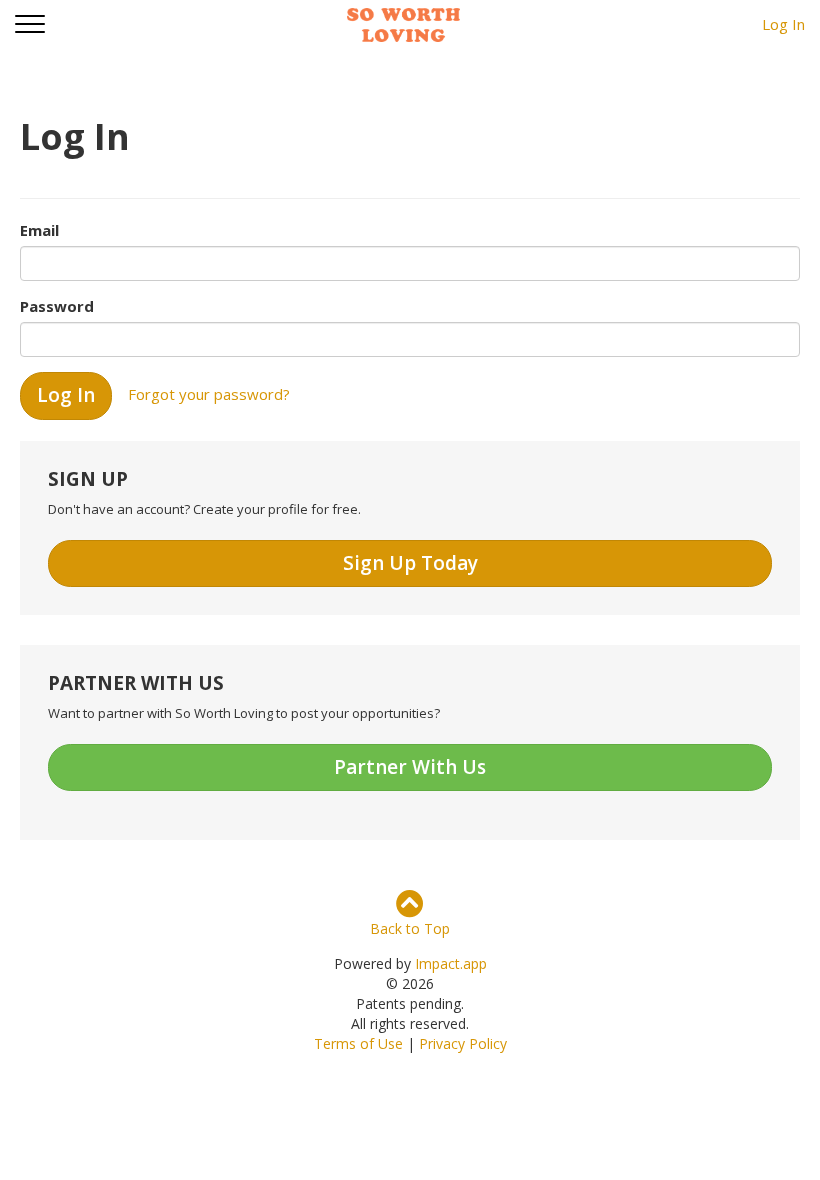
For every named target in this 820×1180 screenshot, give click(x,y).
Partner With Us (410, 767)
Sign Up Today (410, 563)
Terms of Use (358, 1043)
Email (39, 230)
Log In (783, 24)
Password (57, 306)
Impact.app (451, 963)
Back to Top (410, 928)
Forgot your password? (209, 394)
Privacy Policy (463, 1043)
